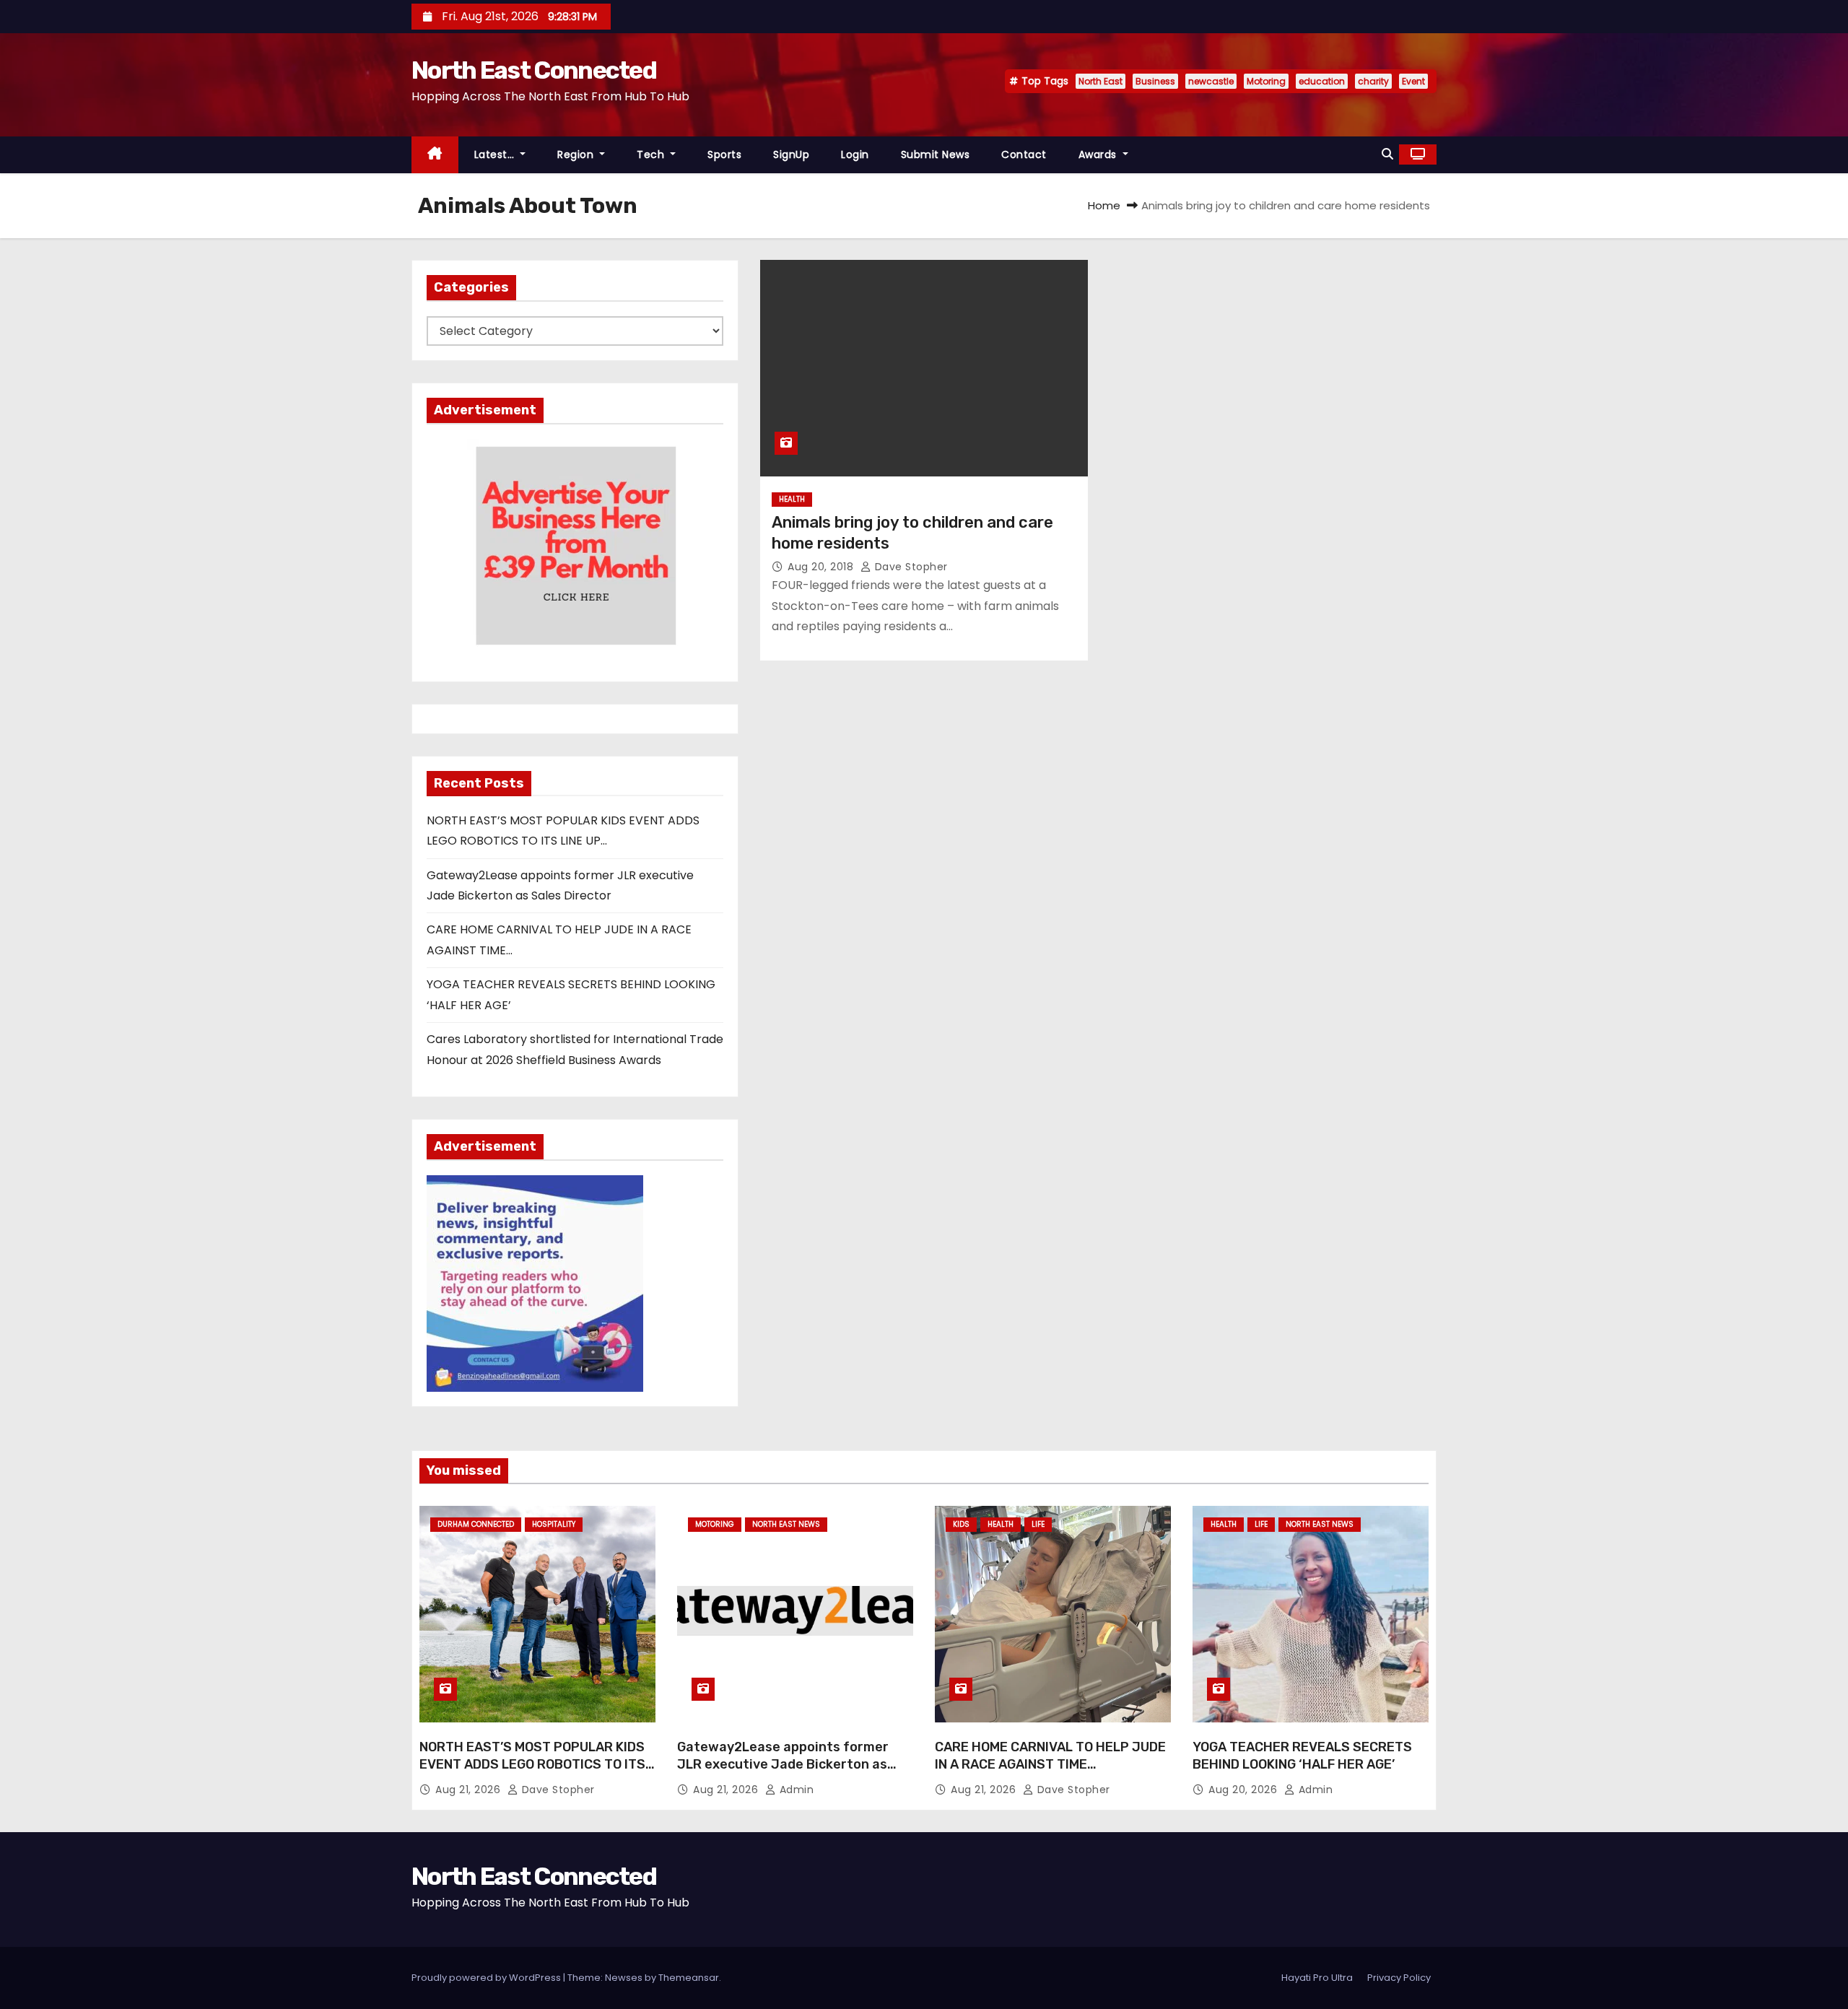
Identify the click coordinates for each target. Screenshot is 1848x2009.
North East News (786, 1524)
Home (1104, 205)
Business (1155, 81)
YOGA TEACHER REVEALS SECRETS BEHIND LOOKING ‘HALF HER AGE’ (1302, 1756)
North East (1100, 81)
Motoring (1266, 81)
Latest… (496, 154)
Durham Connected (476, 1524)
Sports (724, 154)
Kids (961, 1524)
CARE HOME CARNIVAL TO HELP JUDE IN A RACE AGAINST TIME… (1050, 1756)
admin (795, 1790)
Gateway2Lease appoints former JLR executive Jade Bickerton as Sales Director (783, 1764)
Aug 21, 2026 (470, 1790)
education (1322, 81)
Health (792, 499)
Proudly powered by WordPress (487, 1978)
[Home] (435, 155)
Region (577, 154)
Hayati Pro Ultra (1317, 1978)
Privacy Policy (1399, 1978)
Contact (1024, 154)
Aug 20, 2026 (1245, 1790)
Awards (1099, 154)
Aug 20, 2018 (822, 567)
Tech (652, 154)
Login (855, 154)
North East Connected (534, 70)
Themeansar (689, 1978)
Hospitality (554, 1524)
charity (1373, 81)
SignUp (791, 154)
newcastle (1211, 81)
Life (1038, 1524)
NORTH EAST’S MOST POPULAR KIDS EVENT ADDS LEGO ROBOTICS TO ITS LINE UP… (532, 1764)
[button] (1387, 154)
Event (1413, 81)
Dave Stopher (910, 567)
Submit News (936, 154)
